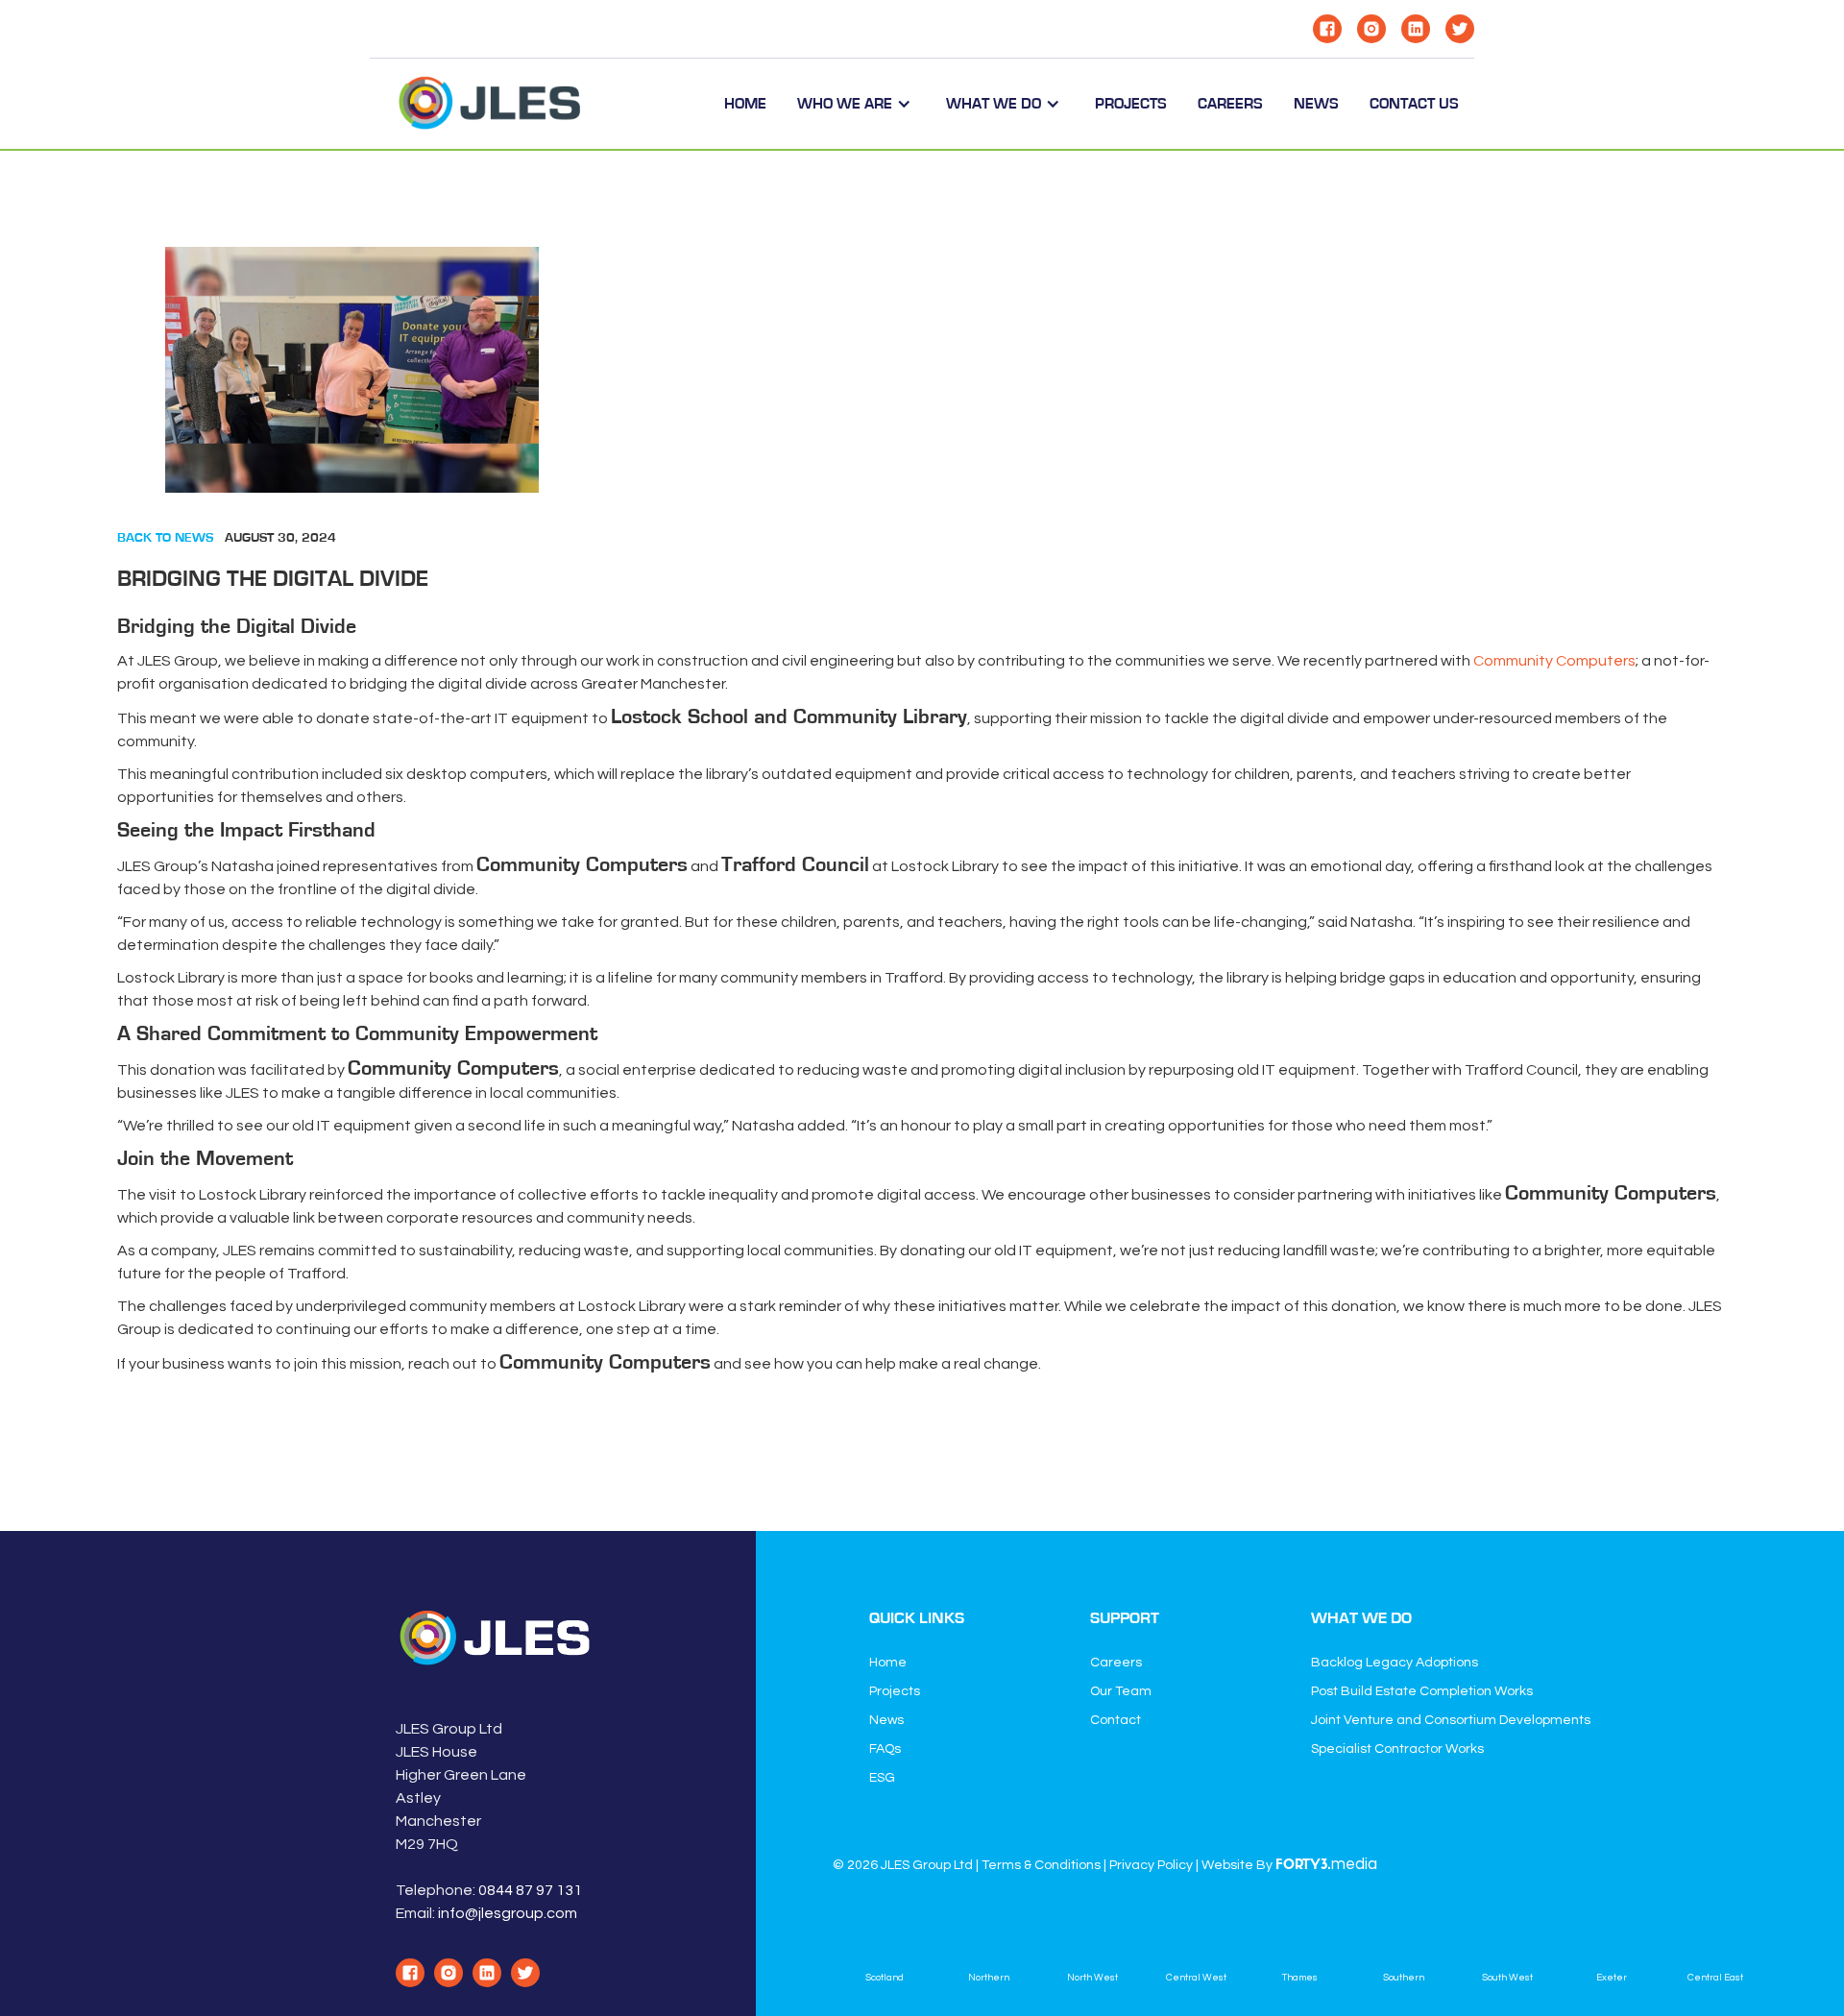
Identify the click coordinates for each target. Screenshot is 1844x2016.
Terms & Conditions (1041, 1865)
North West (1092, 1978)
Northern (989, 1978)
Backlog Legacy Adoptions (1395, 1663)
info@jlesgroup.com (508, 1913)
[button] (856, 104)
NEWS (1316, 104)
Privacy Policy (1151, 1865)
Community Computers (1554, 661)
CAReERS (1230, 104)
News (886, 1720)
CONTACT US (1414, 104)
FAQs (885, 1749)
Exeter (1612, 1978)
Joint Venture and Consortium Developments (1451, 1720)
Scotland (885, 1978)
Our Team (1121, 1691)
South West (1507, 1978)
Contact (1116, 1720)
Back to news (165, 538)
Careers (1116, 1663)
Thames (1300, 1978)
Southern (1404, 1978)
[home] (490, 104)
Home (745, 104)
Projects (895, 1691)
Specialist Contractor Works (1397, 1749)
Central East (1715, 1978)
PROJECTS (1131, 104)
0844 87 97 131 (530, 1890)
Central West (1196, 1978)
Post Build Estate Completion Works (1422, 1691)
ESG (882, 1778)
